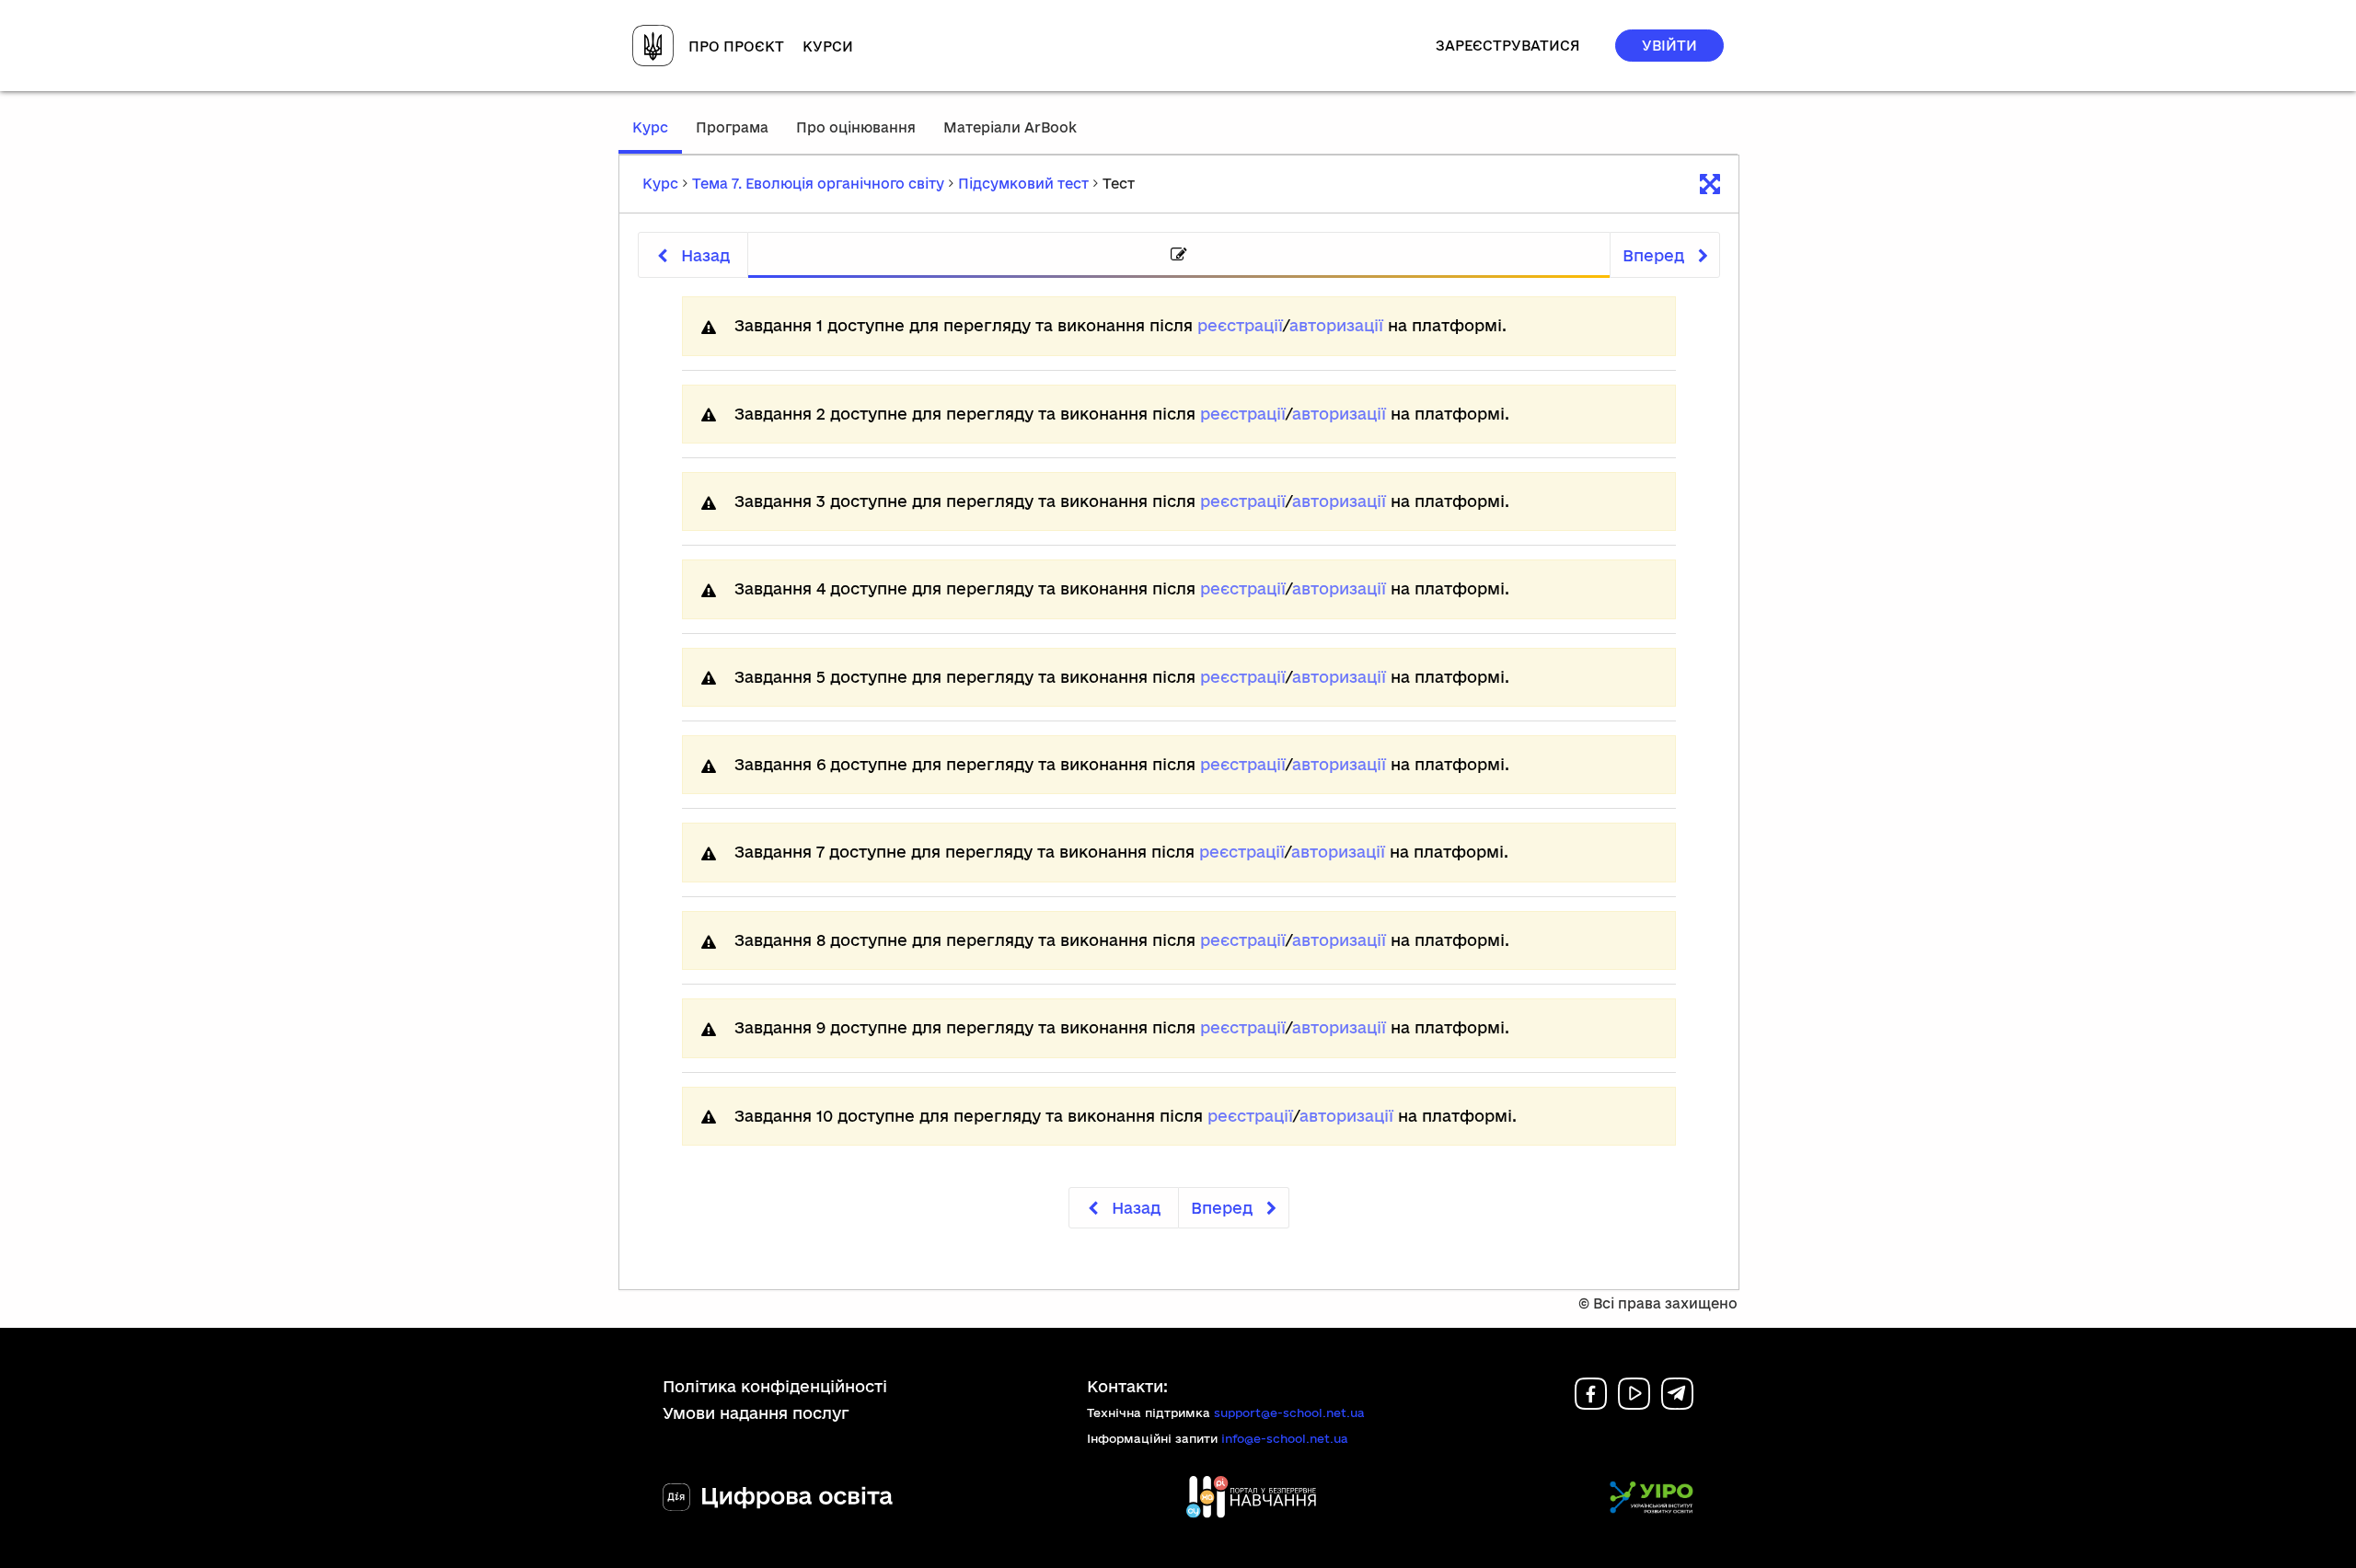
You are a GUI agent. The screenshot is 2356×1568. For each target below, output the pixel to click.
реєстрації (1240, 325)
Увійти (1669, 46)
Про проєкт (736, 46)
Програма (732, 127)
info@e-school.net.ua (1285, 1438)
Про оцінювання (856, 127)
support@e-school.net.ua (1289, 1412)
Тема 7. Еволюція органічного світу (818, 184)
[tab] (1179, 255)
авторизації (1336, 325)
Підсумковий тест (1023, 184)
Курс (657, 136)
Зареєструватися (1508, 46)
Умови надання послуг (756, 1413)
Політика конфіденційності (775, 1386)
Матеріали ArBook (1010, 127)
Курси (828, 46)
